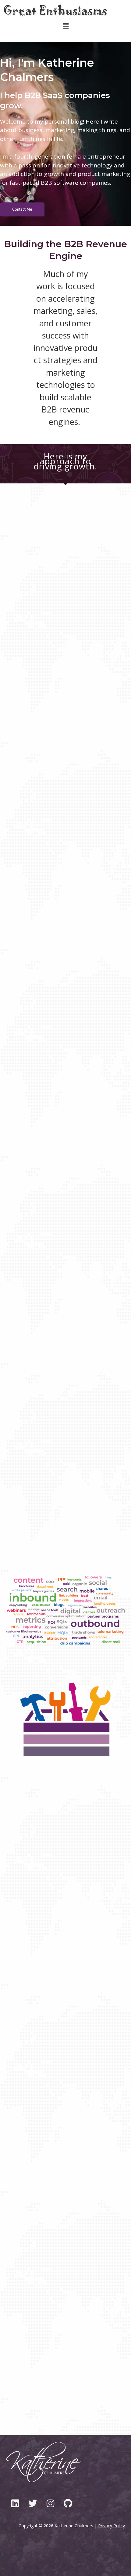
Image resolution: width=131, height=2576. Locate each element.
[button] (65, 26)
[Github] (68, 2503)
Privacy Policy (112, 2526)
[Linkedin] (15, 2503)
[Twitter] (33, 2503)
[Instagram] (50, 2503)
